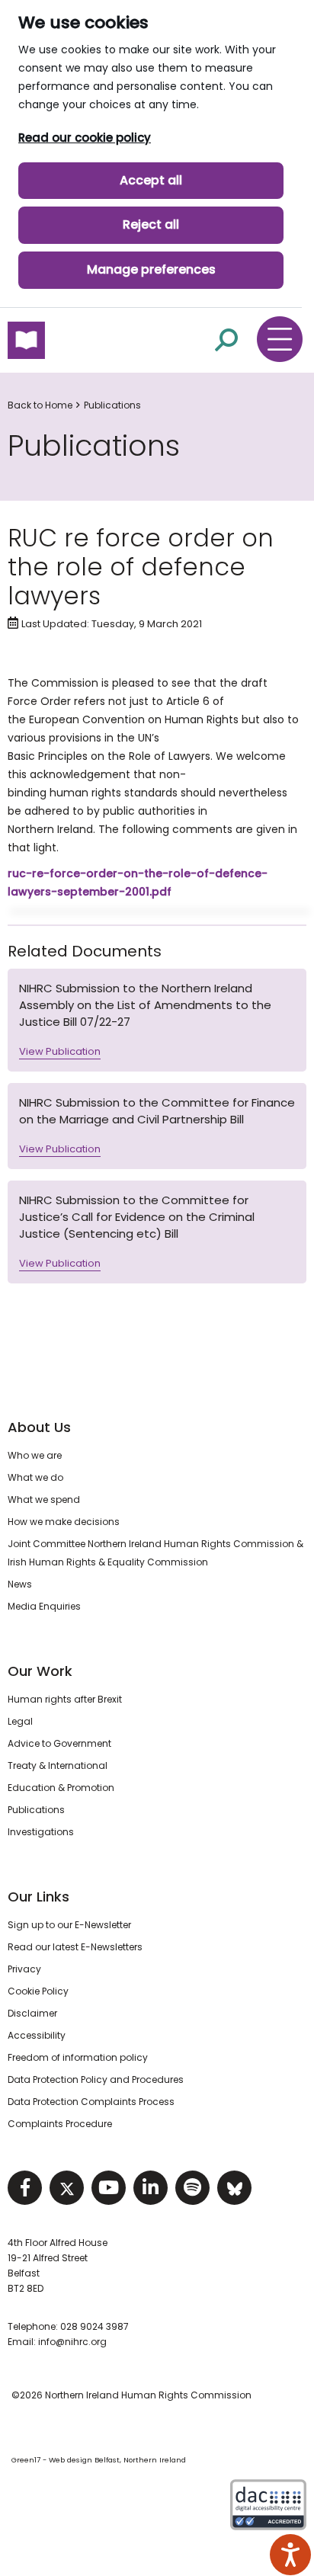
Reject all (151, 224)
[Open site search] (226, 340)
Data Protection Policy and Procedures (96, 2079)
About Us (39, 1427)
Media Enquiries (44, 1606)
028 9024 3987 (95, 2326)
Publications (112, 405)
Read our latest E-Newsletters (75, 1947)
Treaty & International (58, 1765)
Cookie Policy (38, 1991)
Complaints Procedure (60, 2124)
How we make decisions (64, 1522)
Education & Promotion (61, 1788)
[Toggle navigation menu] (280, 339)
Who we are (35, 1455)
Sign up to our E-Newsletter (69, 1925)
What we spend (44, 1499)
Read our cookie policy (85, 138)
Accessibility (37, 2035)
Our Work (40, 1671)
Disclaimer (32, 2013)
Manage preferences (151, 269)
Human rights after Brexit (65, 1699)
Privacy (24, 1969)
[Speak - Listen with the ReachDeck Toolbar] (290, 2555)
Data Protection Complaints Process (91, 2102)
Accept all (151, 180)
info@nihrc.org (72, 2342)
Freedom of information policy (78, 2057)
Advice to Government (59, 1743)
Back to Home (40, 405)
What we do (35, 1477)
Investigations (41, 1832)
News (20, 1584)
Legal (20, 1721)
